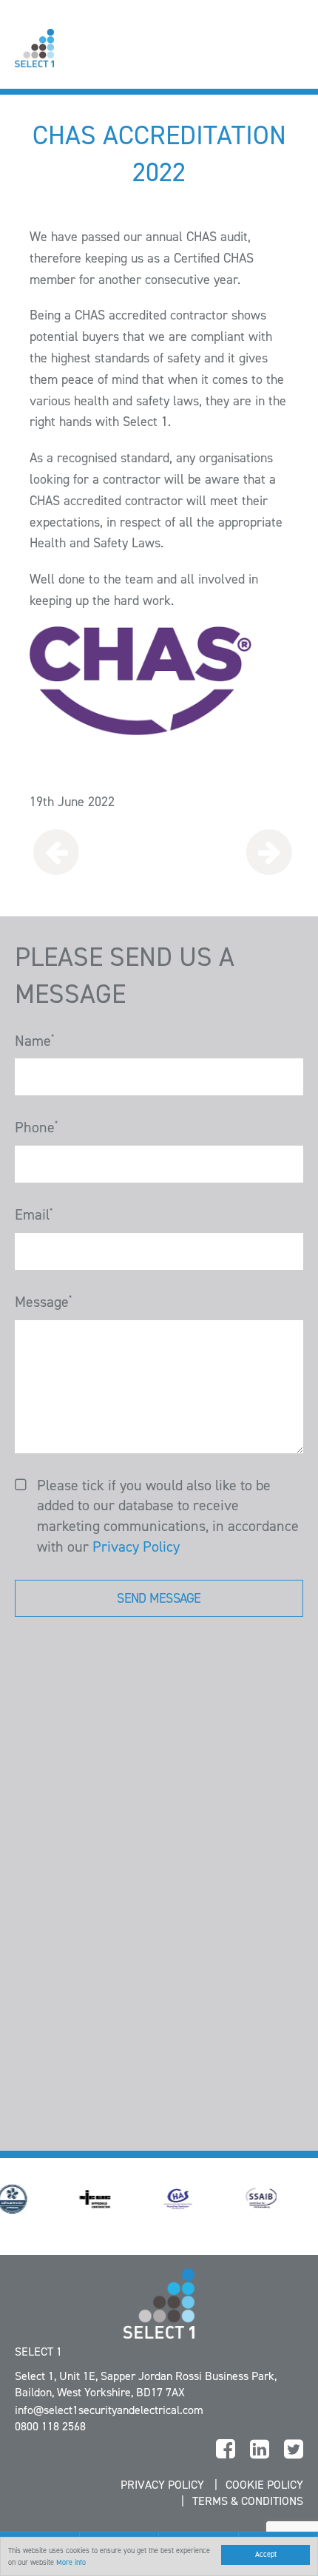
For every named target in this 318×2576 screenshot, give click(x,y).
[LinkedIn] (260, 2450)
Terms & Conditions (248, 2501)
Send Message (159, 1598)
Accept (266, 2554)
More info (71, 2562)
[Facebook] (226, 2450)
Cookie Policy (264, 2485)
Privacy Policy (136, 1546)
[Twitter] (294, 2450)
